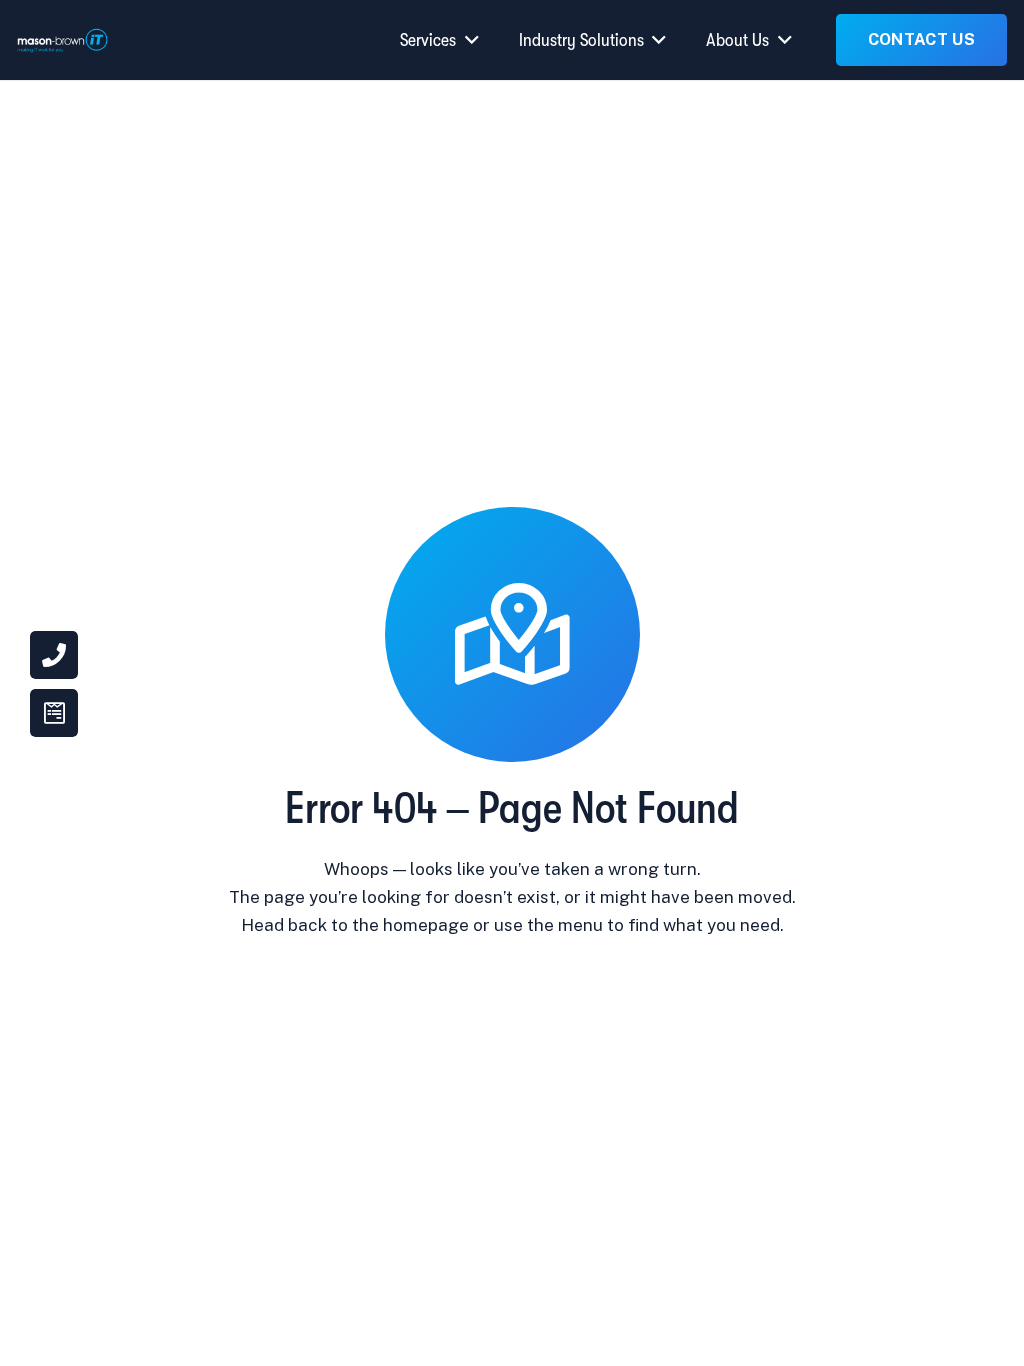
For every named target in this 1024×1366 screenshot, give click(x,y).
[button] (467, 40)
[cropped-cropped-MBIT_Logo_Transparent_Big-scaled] (62, 40)
